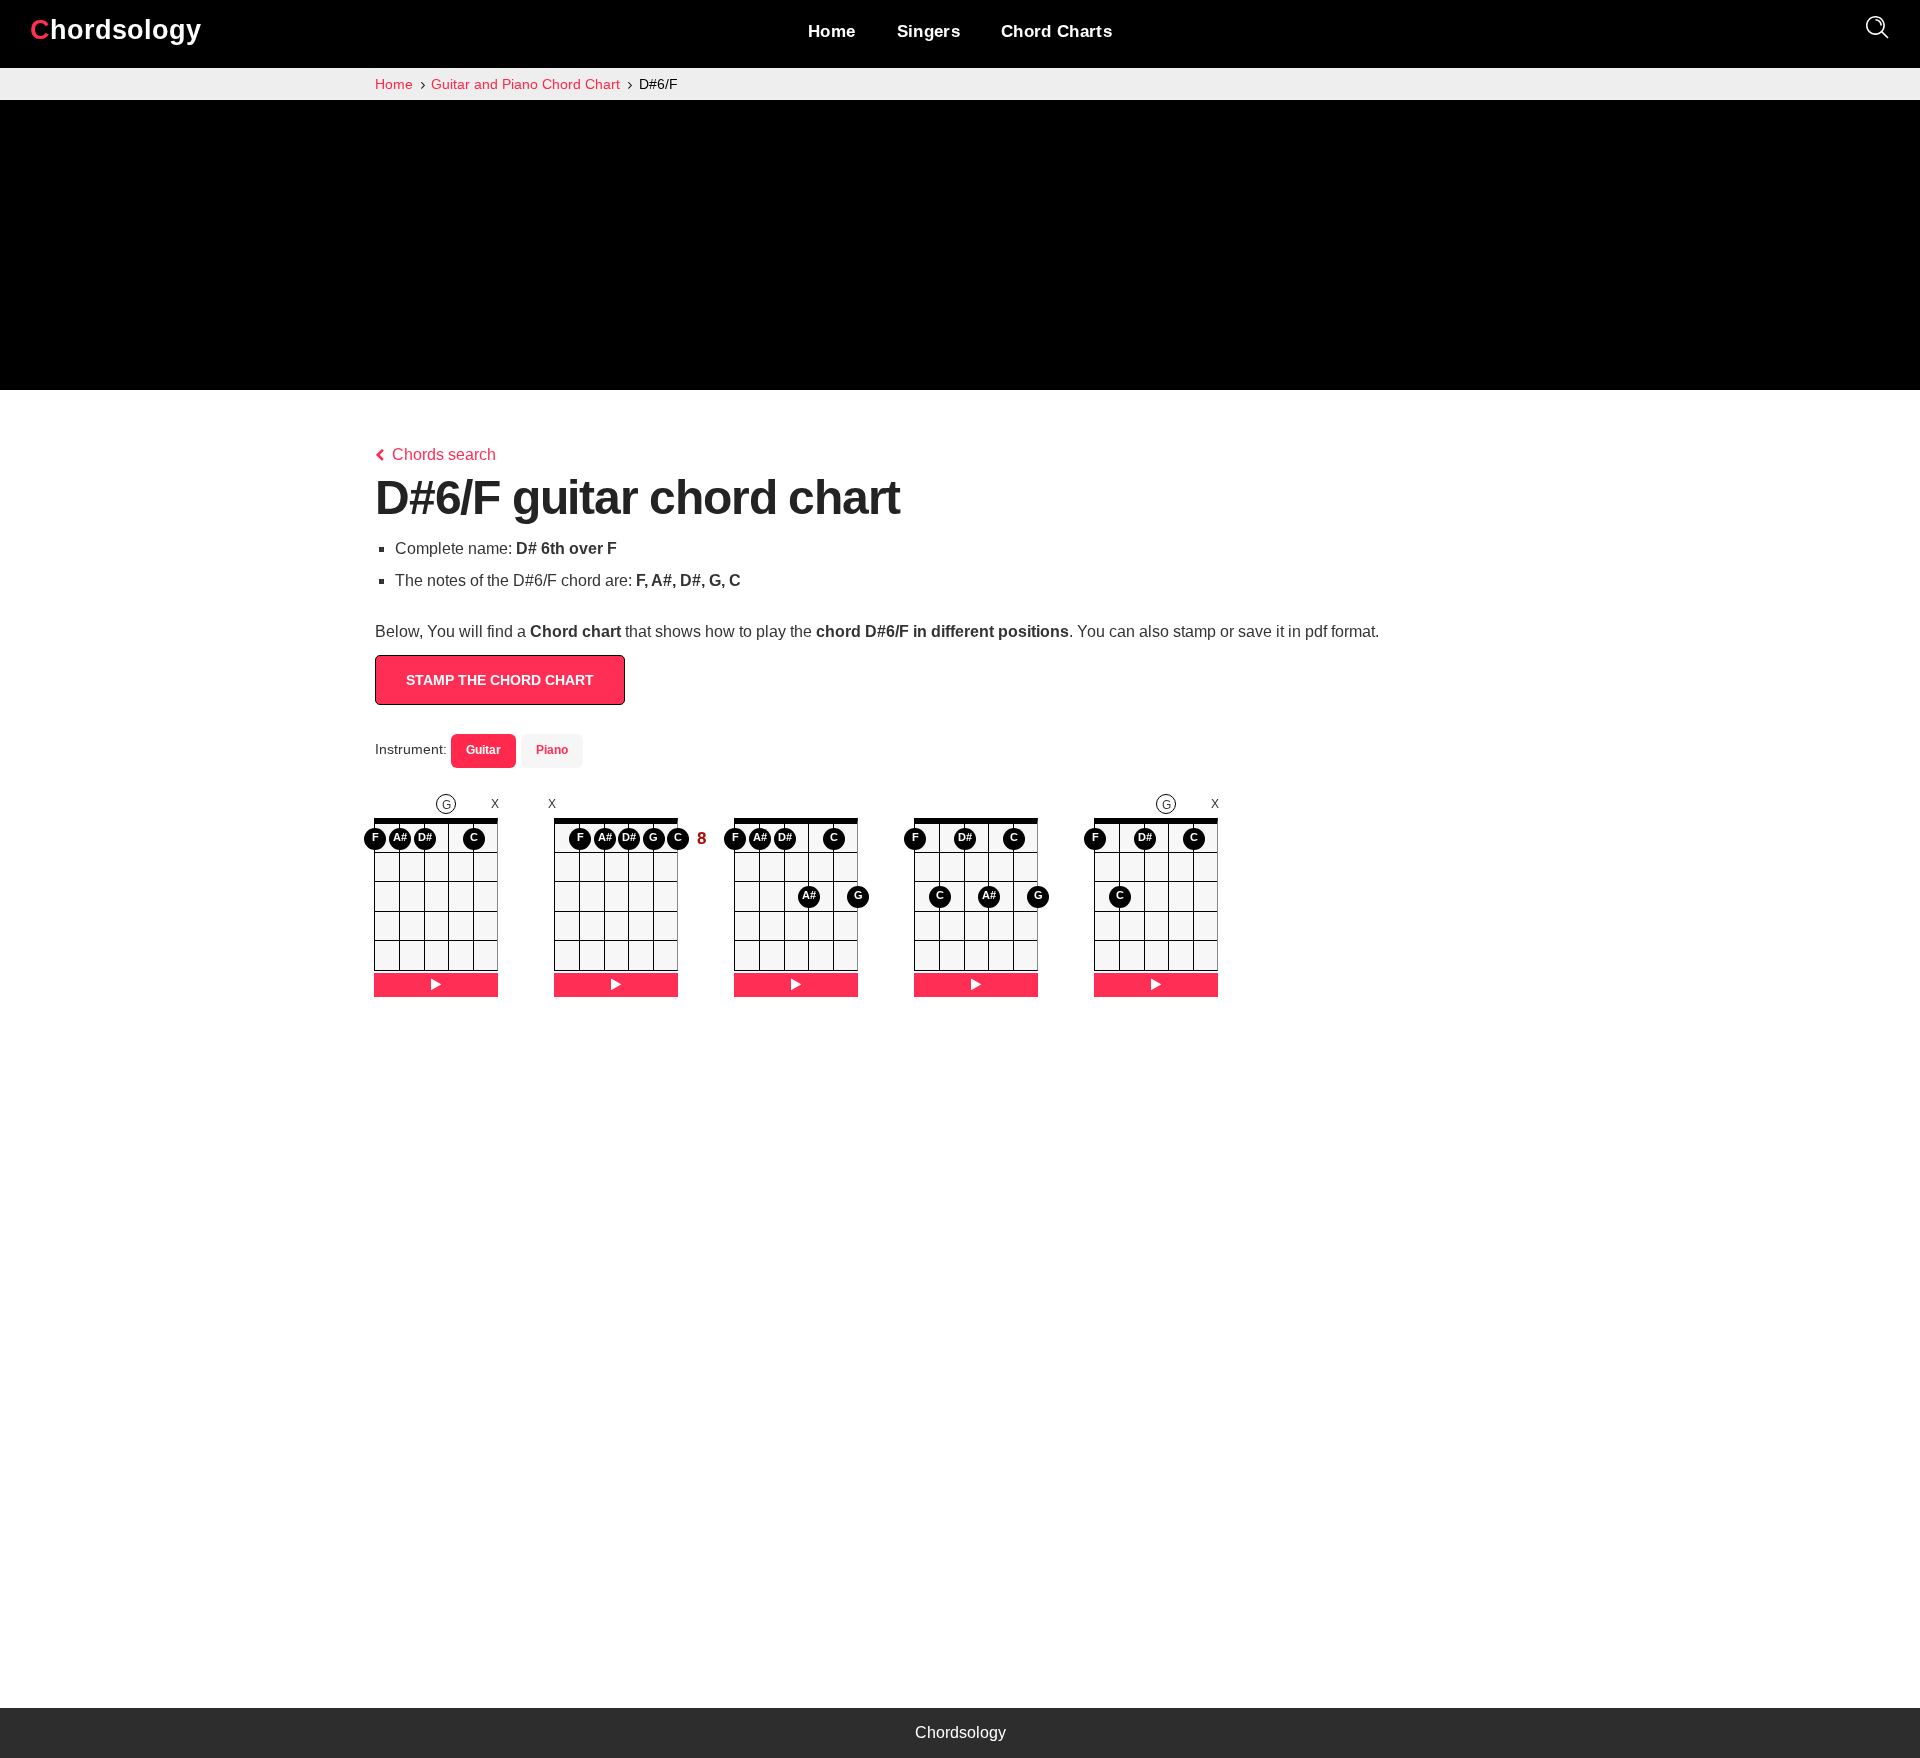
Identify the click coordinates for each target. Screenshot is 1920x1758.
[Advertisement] (960, 250)
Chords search (442, 454)
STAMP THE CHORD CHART (500, 680)
